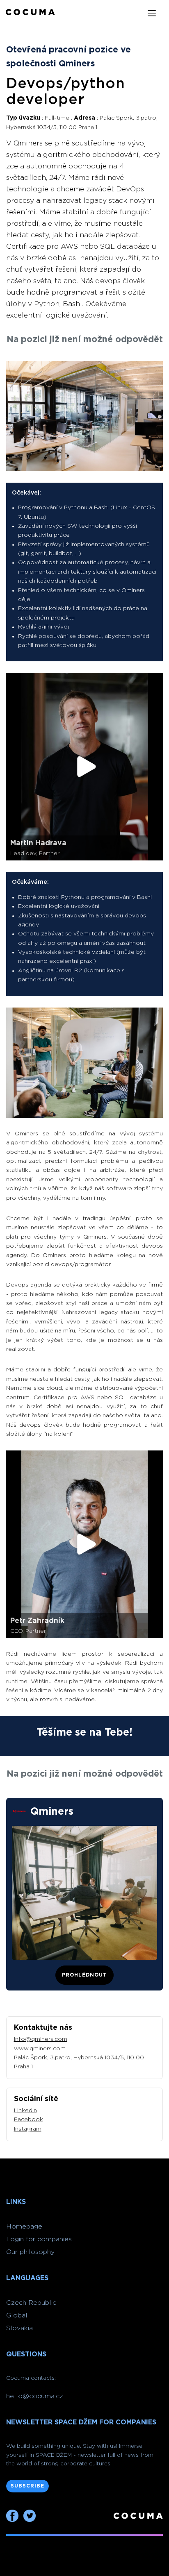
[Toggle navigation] (152, 13)
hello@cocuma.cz (35, 2396)
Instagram (28, 2129)
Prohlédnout (84, 1975)
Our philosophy (30, 2252)
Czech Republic (31, 2303)
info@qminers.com (41, 2039)
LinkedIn (25, 2111)
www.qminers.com (40, 2049)
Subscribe (27, 2486)
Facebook (29, 2120)
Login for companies (39, 2239)
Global (17, 2315)
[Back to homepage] (30, 13)
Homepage (24, 2226)
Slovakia (19, 2328)
